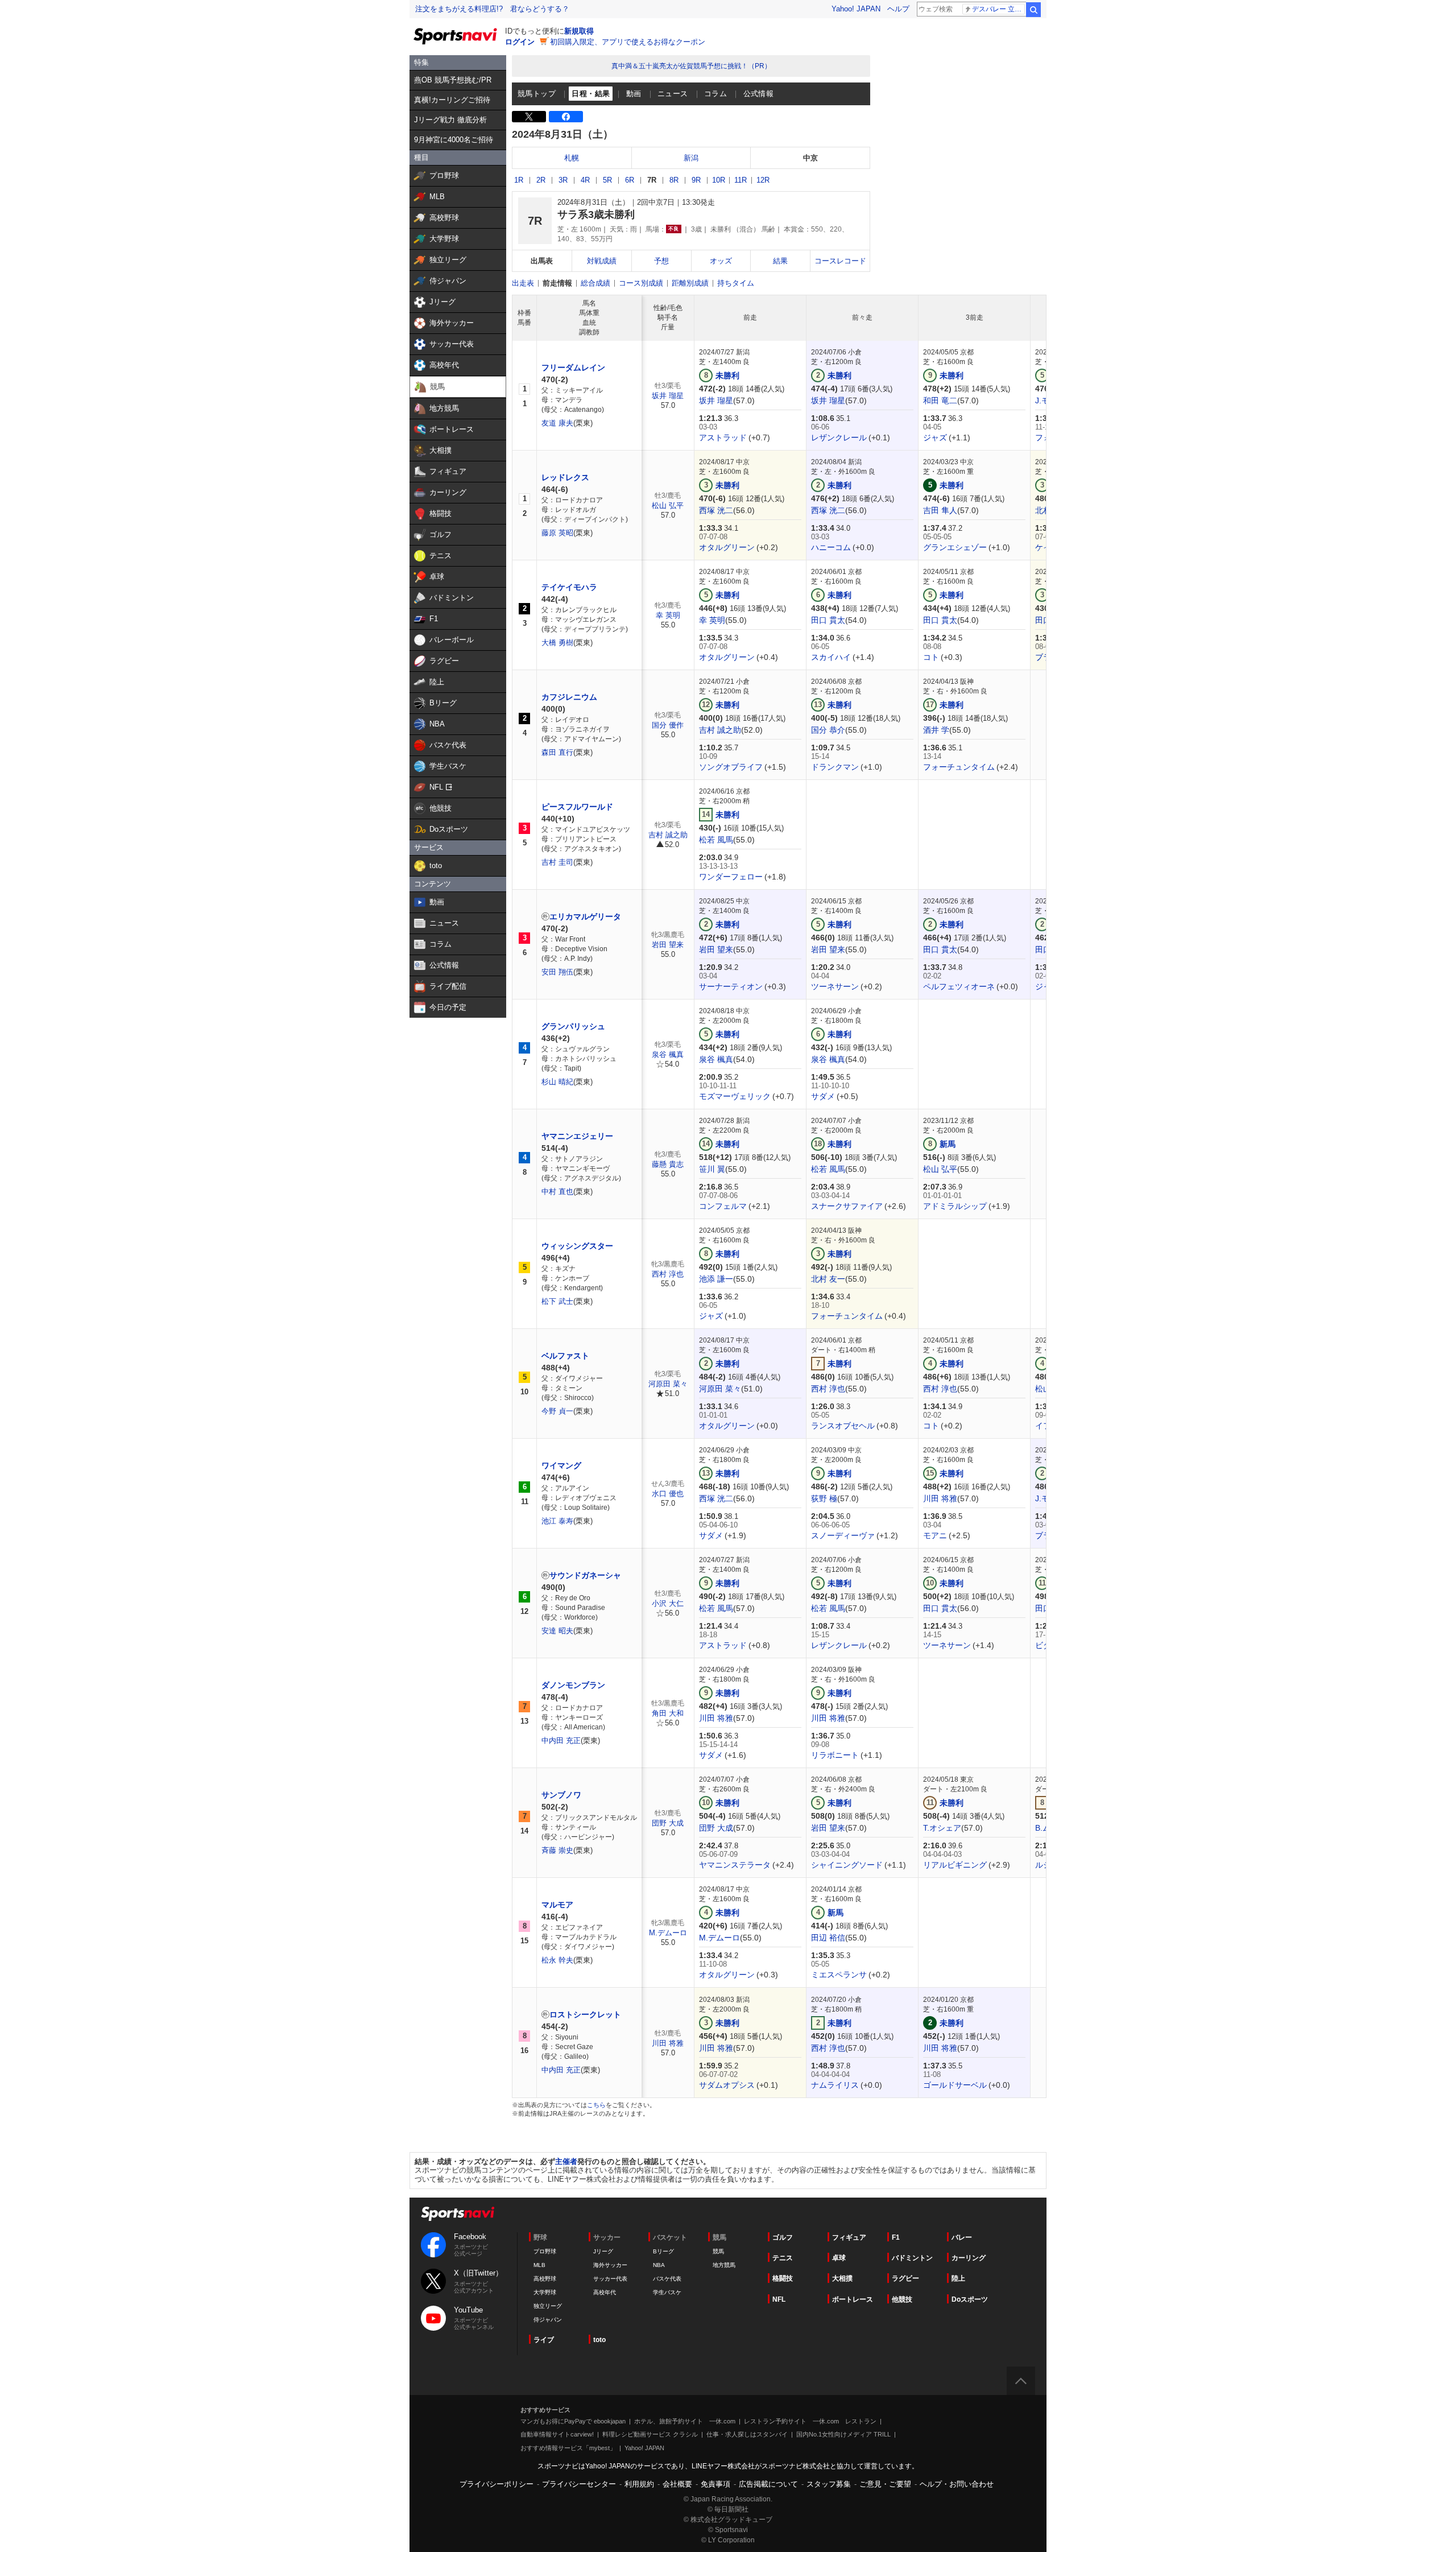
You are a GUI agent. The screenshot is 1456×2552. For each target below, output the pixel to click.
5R (607, 180)
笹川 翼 (712, 1169)
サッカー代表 (610, 2279)
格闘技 (783, 2278)
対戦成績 (602, 261)
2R (541, 180)
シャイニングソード (847, 1865)
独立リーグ (548, 2306)
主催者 (566, 2161)
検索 (1033, 10)
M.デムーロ (668, 1933)
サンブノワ (561, 1795)
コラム (715, 94)
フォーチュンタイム (959, 767)
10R (719, 180)
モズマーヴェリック (735, 1096)
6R (630, 180)
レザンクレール (839, 437)
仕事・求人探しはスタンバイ (747, 2434)
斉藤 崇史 (557, 1850)
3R (563, 180)
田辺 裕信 (828, 1938)
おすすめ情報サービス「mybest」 (568, 2448)
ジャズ (935, 437)
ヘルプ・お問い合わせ (957, 2484)
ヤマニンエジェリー (577, 1136)
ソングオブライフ (731, 767)
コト (931, 657)
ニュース (673, 94)
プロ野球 (545, 2251)
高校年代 (605, 2292)
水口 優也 (668, 1494)
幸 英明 (668, 615)
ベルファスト (565, 1356)
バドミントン (912, 2258)
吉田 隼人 (940, 510)
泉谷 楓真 (668, 1054)
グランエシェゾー (955, 547)
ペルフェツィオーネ (959, 986)
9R (696, 180)
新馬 (948, 1144)
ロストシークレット (585, 2014)
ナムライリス (835, 2085)
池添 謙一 (716, 1279)
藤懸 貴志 (668, 1164)
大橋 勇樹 (557, 643)
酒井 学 (936, 730)
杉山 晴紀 (557, 1082)
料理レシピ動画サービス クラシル (650, 2434)
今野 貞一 (557, 1411)
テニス (783, 2258)
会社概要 (677, 2484)
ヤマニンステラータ (735, 1865)
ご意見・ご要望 (885, 2484)
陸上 (958, 2278)
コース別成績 (641, 283)
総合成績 (595, 283)
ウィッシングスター (577, 1246)
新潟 (691, 158)
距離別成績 (690, 283)
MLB (539, 2265)
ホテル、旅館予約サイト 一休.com (685, 2421)
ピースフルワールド (577, 807)
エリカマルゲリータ (585, 916)
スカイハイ (831, 657)
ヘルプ (898, 9)
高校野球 (545, 2279)
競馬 (718, 2251)
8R (674, 180)
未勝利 (727, 375)
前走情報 (557, 283)
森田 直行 (557, 752)
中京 (810, 158)
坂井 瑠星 (668, 396)
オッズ (721, 261)
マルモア (557, 1905)
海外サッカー (610, 2265)
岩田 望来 (668, 945)
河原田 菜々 (668, 1384)
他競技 (902, 2299)
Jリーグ (603, 2251)
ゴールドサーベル (955, 2085)
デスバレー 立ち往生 (998, 9)
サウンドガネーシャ (585, 1575)
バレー (962, 2237)
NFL (779, 2299)
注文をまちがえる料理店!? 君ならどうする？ (492, 9)
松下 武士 (557, 1301)
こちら (596, 2105)
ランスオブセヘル (843, 1426)
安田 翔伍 (557, 972)
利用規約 (639, 2484)
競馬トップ (537, 94)
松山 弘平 (668, 505)
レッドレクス (565, 477)
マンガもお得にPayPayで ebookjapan (573, 2421)
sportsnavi (458, 2214)
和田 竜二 (940, 400)
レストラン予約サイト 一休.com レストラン (810, 2421)
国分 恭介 (828, 730)
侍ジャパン (548, 2320)
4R (585, 180)
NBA (659, 2265)
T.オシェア (942, 1828)
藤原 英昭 (557, 533)
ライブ (544, 2340)
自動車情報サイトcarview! (557, 2434)
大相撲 (842, 2278)
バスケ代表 (667, 2279)
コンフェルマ (723, 1206)
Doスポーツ (970, 2299)
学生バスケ (667, 2292)
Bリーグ (663, 2251)
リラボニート (835, 1755)
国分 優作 (668, 725)
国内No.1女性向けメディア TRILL (843, 2434)
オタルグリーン (727, 547)
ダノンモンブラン (573, 1685)
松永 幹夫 (557, 1960)
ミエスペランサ (839, 1975)
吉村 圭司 (557, 862)
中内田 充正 (561, 1740)
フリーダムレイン (573, 367)
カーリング (969, 2258)
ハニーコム (831, 547)
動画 (634, 94)
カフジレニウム (569, 697)
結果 (780, 261)
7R (652, 180)
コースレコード (840, 261)
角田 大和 (668, 1713)
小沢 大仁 (668, 1603)
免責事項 (715, 2484)
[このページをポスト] (529, 117)
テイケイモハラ (569, 587)
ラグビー (905, 2278)
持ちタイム (736, 283)
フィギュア (849, 2237)
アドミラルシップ (955, 1206)
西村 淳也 (668, 1274)
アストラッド (723, 437)
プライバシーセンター (579, 2484)
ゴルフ (783, 2237)
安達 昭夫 (557, 1631)
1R (519, 180)
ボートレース (853, 2299)
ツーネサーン (835, 986)
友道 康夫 (557, 423)
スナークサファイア (847, 1206)
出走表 (523, 283)
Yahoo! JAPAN (856, 9)
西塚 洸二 (716, 510)
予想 (661, 261)
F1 (896, 2237)
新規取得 (579, 31)
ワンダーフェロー (731, 877)
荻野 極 (824, 1498)
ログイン (520, 42)
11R (741, 180)
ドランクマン (835, 767)
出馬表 (542, 261)
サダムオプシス (727, 2085)
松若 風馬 (716, 840)
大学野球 (545, 2292)
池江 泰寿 (557, 1521)
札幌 (572, 158)
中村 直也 (557, 1192)
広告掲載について (768, 2484)
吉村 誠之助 (720, 730)
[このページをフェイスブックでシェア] (566, 117)
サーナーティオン (731, 986)
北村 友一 (828, 1279)
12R (763, 180)
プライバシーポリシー (497, 2484)
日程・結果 (591, 94)
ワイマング (561, 1465)
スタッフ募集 (829, 2484)
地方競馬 (724, 2265)
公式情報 (759, 94)
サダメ (823, 1096)
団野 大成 (668, 1823)
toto (599, 2340)
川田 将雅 (940, 1498)
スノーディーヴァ (843, 1535)
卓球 (839, 2258)
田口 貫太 (828, 620)
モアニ (935, 1535)
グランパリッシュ (573, 1026)
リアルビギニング (955, 1865)
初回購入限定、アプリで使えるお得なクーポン (628, 42)
